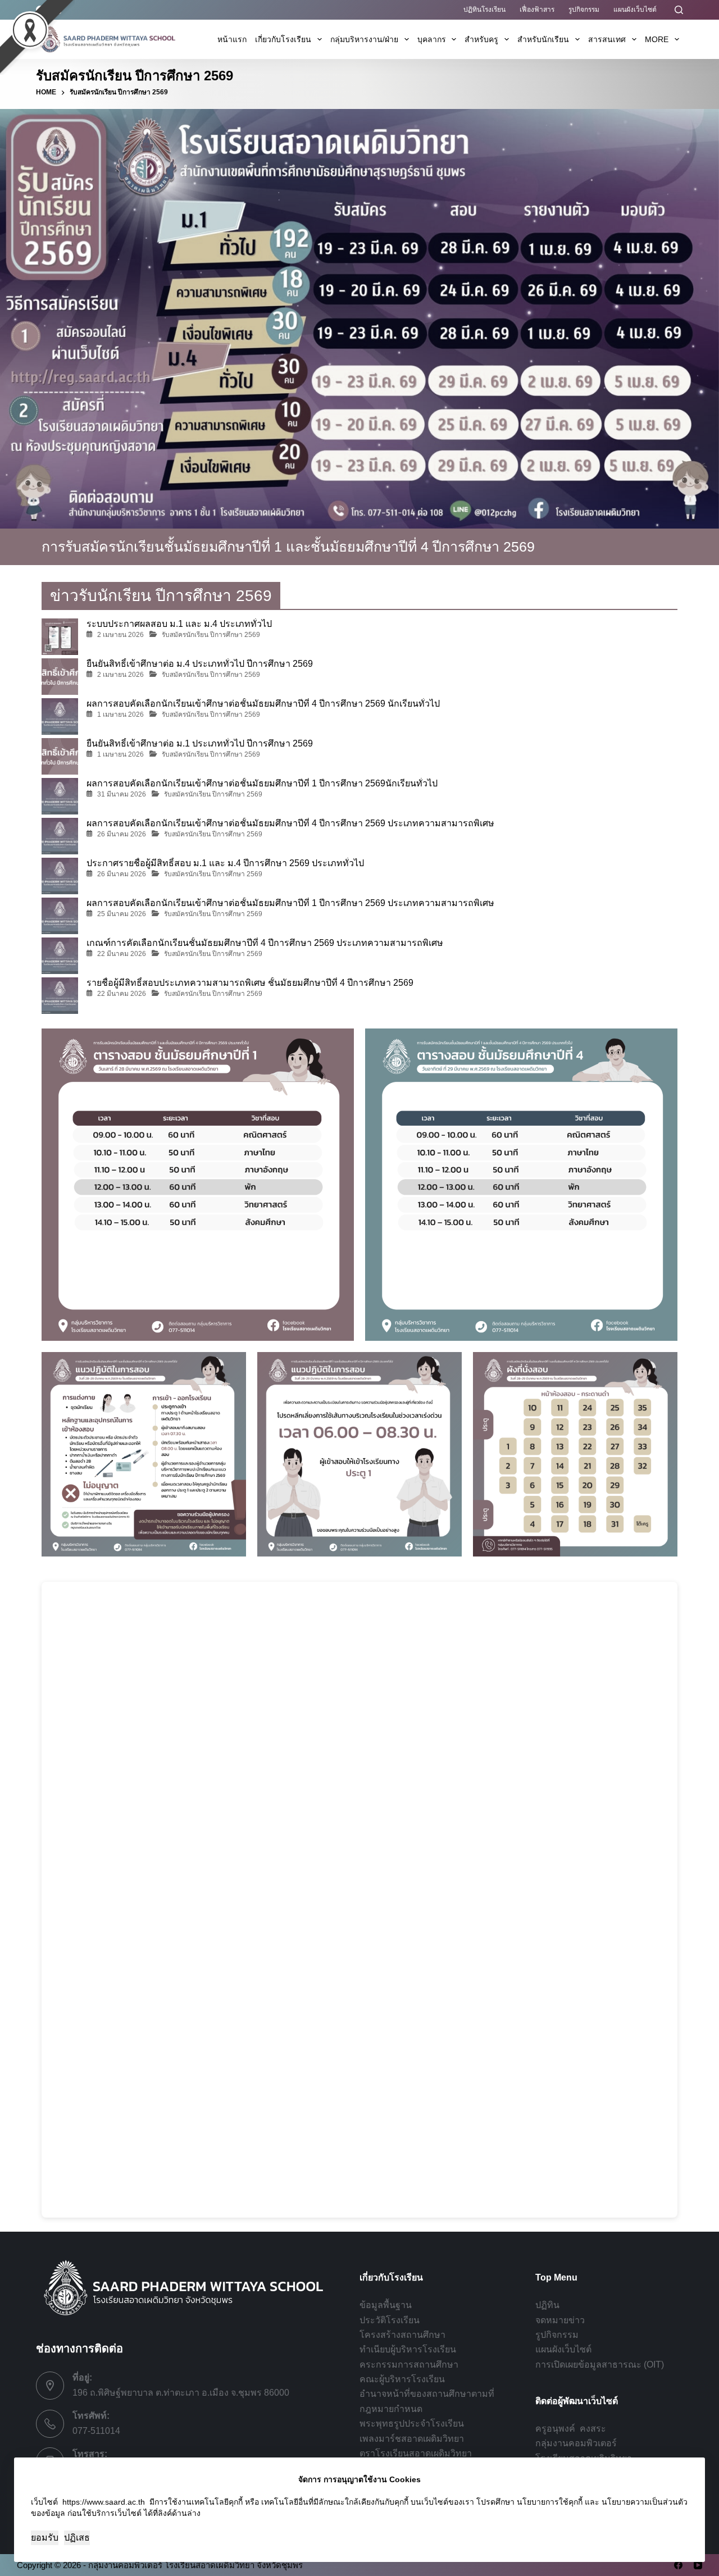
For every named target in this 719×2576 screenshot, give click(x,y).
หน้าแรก (232, 39)
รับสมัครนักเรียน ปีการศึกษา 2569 (211, 635)
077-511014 (96, 2431)
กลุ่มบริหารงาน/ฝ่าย (364, 39)
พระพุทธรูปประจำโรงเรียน (412, 2423)
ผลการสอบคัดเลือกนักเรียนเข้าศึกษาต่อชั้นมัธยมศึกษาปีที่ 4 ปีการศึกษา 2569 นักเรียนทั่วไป (263, 704)
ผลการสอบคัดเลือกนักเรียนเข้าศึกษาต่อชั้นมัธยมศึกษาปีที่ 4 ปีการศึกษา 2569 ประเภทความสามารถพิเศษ (290, 823)
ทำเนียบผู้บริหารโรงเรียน (408, 2349)
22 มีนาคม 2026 (122, 954)
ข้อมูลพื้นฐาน (386, 2305)
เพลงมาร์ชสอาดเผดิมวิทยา (412, 2439)
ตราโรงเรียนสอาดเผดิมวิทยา (416, 2453)
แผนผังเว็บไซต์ (635, 10)
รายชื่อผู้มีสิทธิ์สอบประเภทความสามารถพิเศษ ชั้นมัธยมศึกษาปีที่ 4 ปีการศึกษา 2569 (250, 983)
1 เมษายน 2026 (120, 714)
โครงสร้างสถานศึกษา (402, 2335)
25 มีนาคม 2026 (122, 914)
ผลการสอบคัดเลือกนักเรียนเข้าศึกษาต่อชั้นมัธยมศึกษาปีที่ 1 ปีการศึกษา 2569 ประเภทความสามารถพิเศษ (290, 903)
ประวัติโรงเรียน (390, 2320)
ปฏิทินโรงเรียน (484, 10)
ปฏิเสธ (77, 2538)
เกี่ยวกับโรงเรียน (283, 39)
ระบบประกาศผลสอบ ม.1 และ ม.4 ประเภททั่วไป (179, 624)
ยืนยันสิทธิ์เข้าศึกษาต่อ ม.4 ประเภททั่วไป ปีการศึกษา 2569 (200, 664)
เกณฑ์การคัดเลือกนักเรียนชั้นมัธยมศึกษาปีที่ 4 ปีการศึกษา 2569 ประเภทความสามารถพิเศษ (265, 943)
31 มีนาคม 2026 (122, 794)
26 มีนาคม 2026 (122, 834)
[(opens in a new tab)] (60, 716)
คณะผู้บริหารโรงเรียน (402, 2379)
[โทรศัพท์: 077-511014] (50, 2424)
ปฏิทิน (547, 2305)
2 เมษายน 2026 (120, 635)
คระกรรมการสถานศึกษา (409, 2365)
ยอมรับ (45, 2538)
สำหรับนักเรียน (543, 39)
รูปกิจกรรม (584, 10)
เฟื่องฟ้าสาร (537, 10)
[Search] (679, 10)
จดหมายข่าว (560, 2320)
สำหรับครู (481, 39)
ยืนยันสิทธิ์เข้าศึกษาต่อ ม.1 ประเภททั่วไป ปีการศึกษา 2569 (200, 743)
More (657, 39)
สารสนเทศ (607, 39)
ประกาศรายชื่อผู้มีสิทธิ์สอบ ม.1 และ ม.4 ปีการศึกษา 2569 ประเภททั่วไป (225, 863)
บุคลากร (432, 39)
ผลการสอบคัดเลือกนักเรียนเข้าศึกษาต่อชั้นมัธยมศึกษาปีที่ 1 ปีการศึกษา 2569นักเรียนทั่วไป (262, 783)
